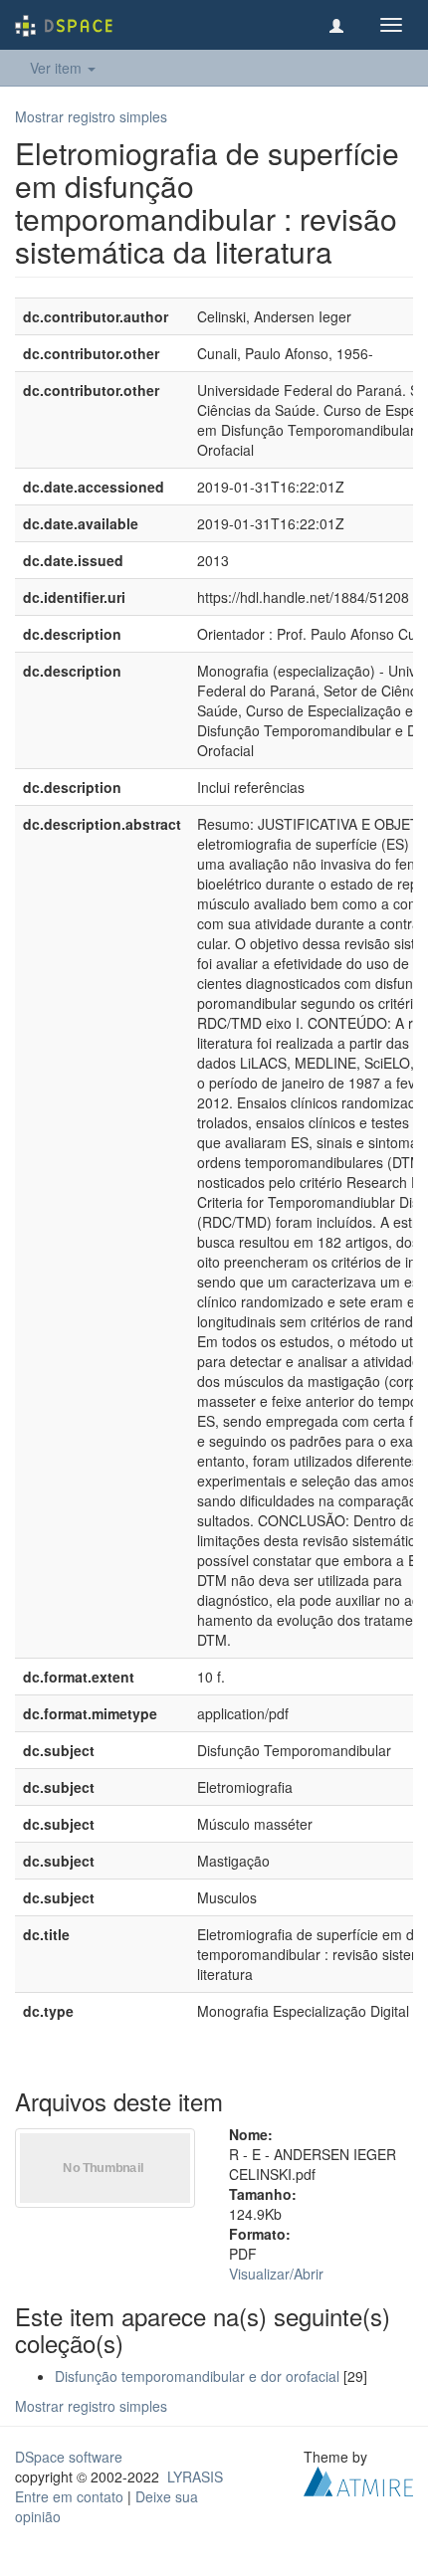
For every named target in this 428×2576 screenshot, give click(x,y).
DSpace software (69, 2457)
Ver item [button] (58, 68)
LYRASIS (195, 2477)
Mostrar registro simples (91, 116)
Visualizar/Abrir (276, 2274)
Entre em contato (69, 2496)
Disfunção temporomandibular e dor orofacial (197, 2376)
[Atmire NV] (358, 2479)
